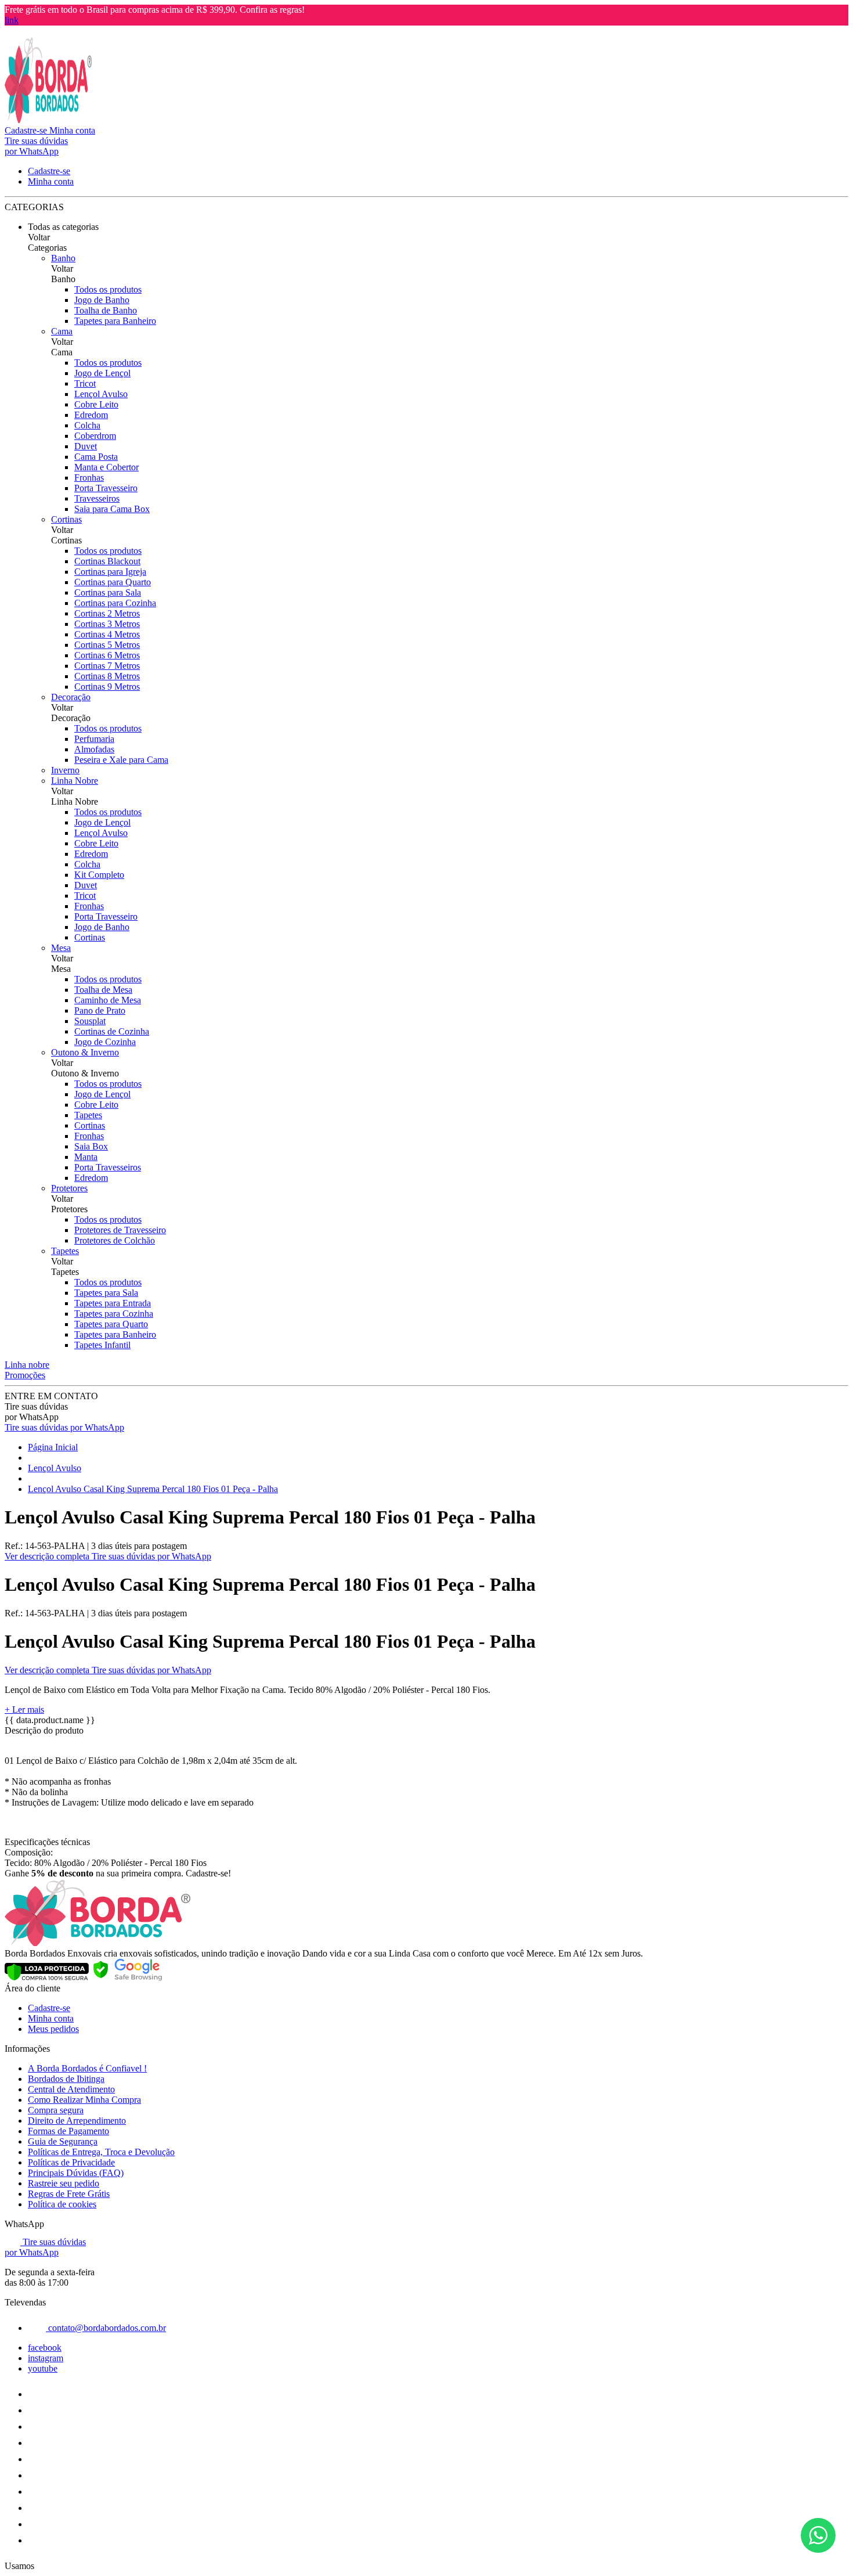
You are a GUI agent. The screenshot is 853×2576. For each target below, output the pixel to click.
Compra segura (56, 2110)
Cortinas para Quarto (113, 582)
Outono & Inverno (85, 1052)
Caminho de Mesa (108, 1000)
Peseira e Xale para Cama (121, 760)
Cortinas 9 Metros (107, 687)
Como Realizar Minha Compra (84, 2100)
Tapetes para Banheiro (115, 321)
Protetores (69, 1188)
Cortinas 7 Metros (107, 666)
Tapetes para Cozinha (114, 1314)
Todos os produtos (108, 289)
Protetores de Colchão (115, 1240)
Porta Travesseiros (108, 1167)
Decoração (71, 697)
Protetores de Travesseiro (120, 1230)
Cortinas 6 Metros (107, 655)
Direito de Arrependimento (77, 2121)
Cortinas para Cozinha (115, 603)
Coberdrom (95, 436)
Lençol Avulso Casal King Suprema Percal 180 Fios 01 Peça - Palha (153, 1489)
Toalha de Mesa (103, 990)
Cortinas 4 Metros (107, 634)
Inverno (65, 770)
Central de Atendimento (71, 2089)
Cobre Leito (96, 404)
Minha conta (51, 2018)
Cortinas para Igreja (110, 572)
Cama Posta (96, 457)
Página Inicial (53, 1447)
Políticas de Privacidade (71, 2162)
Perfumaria (94, 739)
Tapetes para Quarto (111, 1324)
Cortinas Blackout (107, 561)
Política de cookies (62, 2204)
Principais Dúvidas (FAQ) (76, 2173)
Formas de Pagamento (68, 2131)
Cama (62, 331)
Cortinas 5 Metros (107, 645)
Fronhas (89, 478)
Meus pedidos (53, 2029)
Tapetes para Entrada (113, 1303)
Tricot (85, 383)
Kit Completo (99, 875)
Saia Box (91, 1146)
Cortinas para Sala (108, 592)
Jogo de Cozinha (105, 1042)
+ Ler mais (24, 1709)
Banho (63, 258)
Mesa (61, 948)
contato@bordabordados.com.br (106, 2328)
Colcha (87, 425)
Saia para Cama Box (112, 509)
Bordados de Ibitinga (66, 2079)
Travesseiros (97, 498)
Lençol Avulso (101, 394)
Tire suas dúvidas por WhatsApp (64, 1427)
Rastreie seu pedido (64, 2183)
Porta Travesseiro (106, 488)
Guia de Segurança (63, 2141)
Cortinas (66, 519)
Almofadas (94, 749)
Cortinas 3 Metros (107, 624)
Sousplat (90, 1021)
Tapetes (88, 1115)
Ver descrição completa (48, 1556)
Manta (86, 1157)
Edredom (91, 415)
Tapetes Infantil (102, 1345)
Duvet (86, 446)
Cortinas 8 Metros (107, 676)
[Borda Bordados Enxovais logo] (48, 120)
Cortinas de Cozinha (112, 1031)
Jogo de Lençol (102, 373)
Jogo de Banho (102, 300)
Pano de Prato (100, 1010)
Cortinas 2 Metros (107, 613)
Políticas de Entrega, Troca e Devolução (101, 2152)
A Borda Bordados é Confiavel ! (87, 2068)
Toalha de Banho (106, 310)
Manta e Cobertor (106, 467)
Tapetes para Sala (106, 1293)
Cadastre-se (49, 2008)
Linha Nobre (75, 781)
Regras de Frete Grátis (69, 2194)
